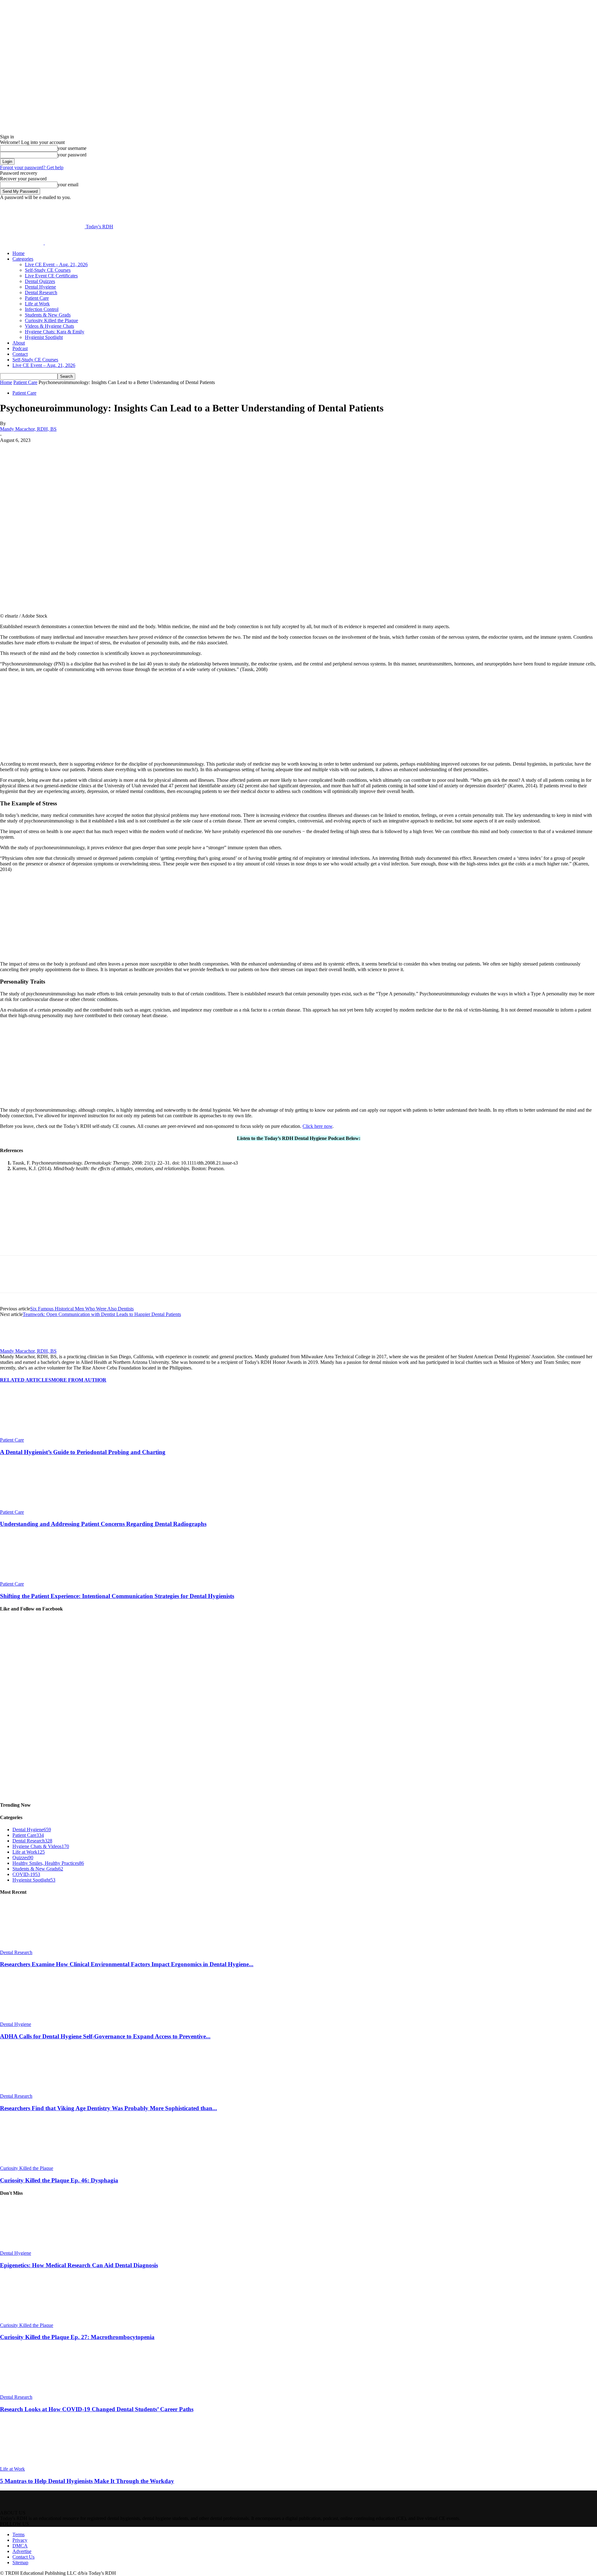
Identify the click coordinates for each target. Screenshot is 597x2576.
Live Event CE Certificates (51, 276)
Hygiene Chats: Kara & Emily (55, 332)
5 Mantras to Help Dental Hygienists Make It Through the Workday (87, 2481)
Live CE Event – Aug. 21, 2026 (56, 264)
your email (68, 185)
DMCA (20, 2546)
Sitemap (20, 2562)
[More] (156, 450)
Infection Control (42, 309)
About (19, 343)
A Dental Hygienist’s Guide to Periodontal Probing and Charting (83, 1452)
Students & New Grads (48, 315)
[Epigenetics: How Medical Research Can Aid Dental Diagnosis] (34, 2247)
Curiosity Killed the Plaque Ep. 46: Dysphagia (59, 2180)
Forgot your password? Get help (32, 167)
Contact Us (23, 2557)
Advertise (22, 2551)
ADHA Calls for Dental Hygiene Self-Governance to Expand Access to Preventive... (105, 2036)
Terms (19, 2534)
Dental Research (41, 292)
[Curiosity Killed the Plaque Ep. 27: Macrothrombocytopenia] (34, 2320)
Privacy (20, 2540)
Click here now (317, 1126)
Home (19, 253)
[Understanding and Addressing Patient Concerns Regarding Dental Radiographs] (34, 1506)
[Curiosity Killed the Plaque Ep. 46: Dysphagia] (34, 2163)
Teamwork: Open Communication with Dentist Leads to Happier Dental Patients (102, 1314)
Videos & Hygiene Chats (49, 326)
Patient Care (37, 298)
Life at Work (37, 304)
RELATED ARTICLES (26, 1380)
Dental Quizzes (40, 281)
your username (72, 148)
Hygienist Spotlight (44, 337)
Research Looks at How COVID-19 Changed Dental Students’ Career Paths (97, 2409)
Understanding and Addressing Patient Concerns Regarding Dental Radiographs (103, 1524)
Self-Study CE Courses (48, 270)
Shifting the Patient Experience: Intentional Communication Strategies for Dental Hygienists (117, 1596)
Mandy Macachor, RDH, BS (28, 429)
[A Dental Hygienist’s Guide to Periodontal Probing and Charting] (34, 1434)
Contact (20, 354)
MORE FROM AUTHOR (79, 1380)
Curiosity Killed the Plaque (51, 320)
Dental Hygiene (40, 287)
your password (72, 155)
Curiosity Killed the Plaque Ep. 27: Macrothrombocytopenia (77, 2337)
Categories (23, 259)
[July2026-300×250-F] (47, 753)
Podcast (20, 348)
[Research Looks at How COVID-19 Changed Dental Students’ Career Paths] (34, 2391)
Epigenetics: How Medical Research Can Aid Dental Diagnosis (79, 2265)
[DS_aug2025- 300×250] (47, 1099)
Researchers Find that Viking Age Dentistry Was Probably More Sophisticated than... (109, 2108)
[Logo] (22, 243)
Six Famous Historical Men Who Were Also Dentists (82, 1309)
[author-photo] (15, 1345)
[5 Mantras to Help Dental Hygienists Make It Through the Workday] (34, 2463)
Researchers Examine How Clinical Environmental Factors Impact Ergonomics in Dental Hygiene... (127, 1964)
